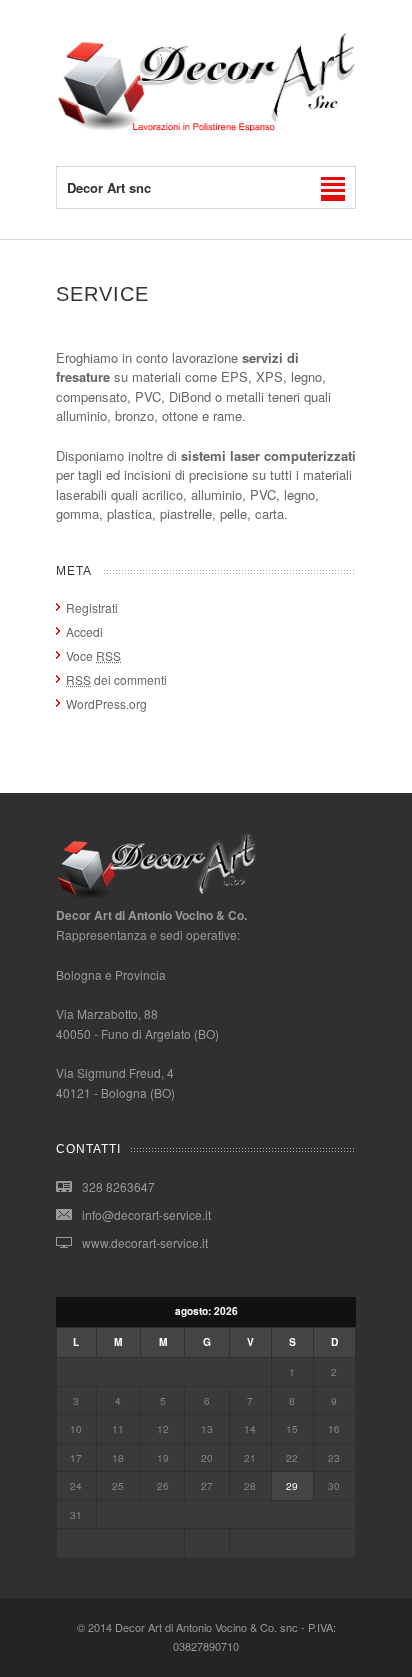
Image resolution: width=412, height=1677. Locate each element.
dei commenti (116, 679)
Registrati (92, 607)
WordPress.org (106, 703)
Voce (93, 655)
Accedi (84, 631)
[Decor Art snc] (206, 125)
